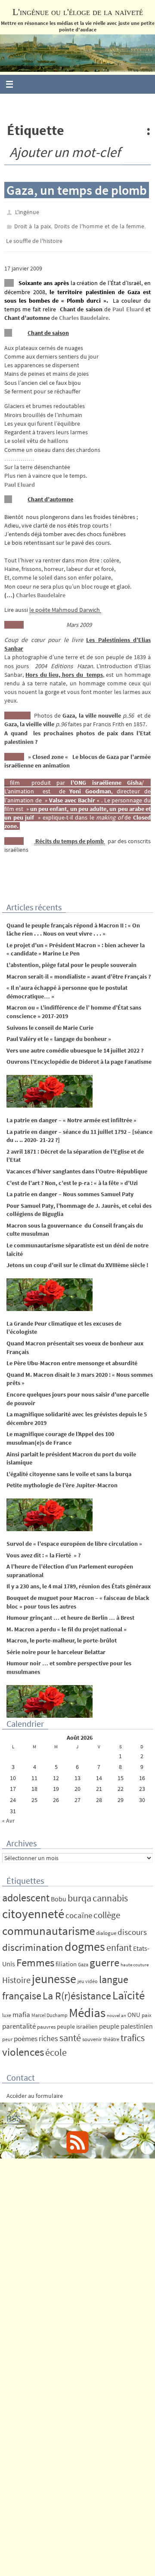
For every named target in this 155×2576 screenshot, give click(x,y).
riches (48, 2033)
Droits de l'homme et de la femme (99, 224)
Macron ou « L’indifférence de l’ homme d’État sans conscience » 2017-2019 (74, 1006)
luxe (7, 2009)
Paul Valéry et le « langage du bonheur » (59, 1033)
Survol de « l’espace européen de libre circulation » (74, 1538)
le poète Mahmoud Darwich (65, 604)
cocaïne (79, 1909)
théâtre (111, 2034)
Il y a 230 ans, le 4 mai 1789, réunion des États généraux (79, 1581)
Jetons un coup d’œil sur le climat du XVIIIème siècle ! (77, 1259)
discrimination (33, 1941)
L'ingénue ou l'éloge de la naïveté (78, 12)
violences (23, 2046)
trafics (133, 2032)
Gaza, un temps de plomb (77, 190)
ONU (134, 2009)
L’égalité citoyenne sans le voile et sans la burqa (69, 1468)
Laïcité (129, 1989)
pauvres (46, 2021)
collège (107, 1909)
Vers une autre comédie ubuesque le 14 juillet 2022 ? (75, 1044)
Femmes (35, 1956)
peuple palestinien (126, 2020)
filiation (66, 1958)
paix (147, 2009)
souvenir (92, 2034)
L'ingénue (27, 212)
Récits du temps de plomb (70, 835)
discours (132, 1926)
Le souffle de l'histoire (34, 236)
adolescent (26, 1892)
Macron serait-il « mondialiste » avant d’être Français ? (79, 970)
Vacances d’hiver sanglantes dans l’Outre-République (77, 1165)
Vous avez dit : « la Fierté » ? (43, 1549)
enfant (119, 1942)
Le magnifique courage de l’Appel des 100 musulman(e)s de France (60, 1433)
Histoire (16, 1974)
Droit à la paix (32, 224)
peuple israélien (77, 2020)
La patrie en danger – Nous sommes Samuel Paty (70, 1188)
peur (7, 2034)
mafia (21, 2008)
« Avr (8, 1815)
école (56, 2046)
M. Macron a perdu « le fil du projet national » (67, 1623)
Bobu (59, 1893)
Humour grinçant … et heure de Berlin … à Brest (70, 1612)
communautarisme (48, 1925)
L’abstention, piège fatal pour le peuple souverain (71, 959)
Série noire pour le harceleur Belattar (56, 1646)
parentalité (19, 2020)
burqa (79, 1892)
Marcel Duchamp (50, 2009)
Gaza (83, 1958)
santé (70, 2032)
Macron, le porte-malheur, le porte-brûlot (62, 1635)
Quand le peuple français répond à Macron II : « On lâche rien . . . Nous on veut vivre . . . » (73, 924)
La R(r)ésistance (77, 1990)
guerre (104, 1956)
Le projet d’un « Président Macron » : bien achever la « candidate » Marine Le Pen (76, 943)
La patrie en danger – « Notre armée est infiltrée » (71, 1114)
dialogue (106, 1927)
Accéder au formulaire (35, 2090)
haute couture (135, 1959)
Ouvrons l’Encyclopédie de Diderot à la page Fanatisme (79, 1056)
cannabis (110, 1892)
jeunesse (54, 1973)
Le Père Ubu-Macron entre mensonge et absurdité (72, 1357)
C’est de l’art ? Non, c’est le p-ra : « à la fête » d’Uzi (72, 1177)
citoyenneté (33, 1908)
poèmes (26, 2033)
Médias (87, 2006)
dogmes (85, 1941)
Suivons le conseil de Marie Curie (50, 1022)
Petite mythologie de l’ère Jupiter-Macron (62, 1480)
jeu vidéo (88, 1975)
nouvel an (116, 2010)
